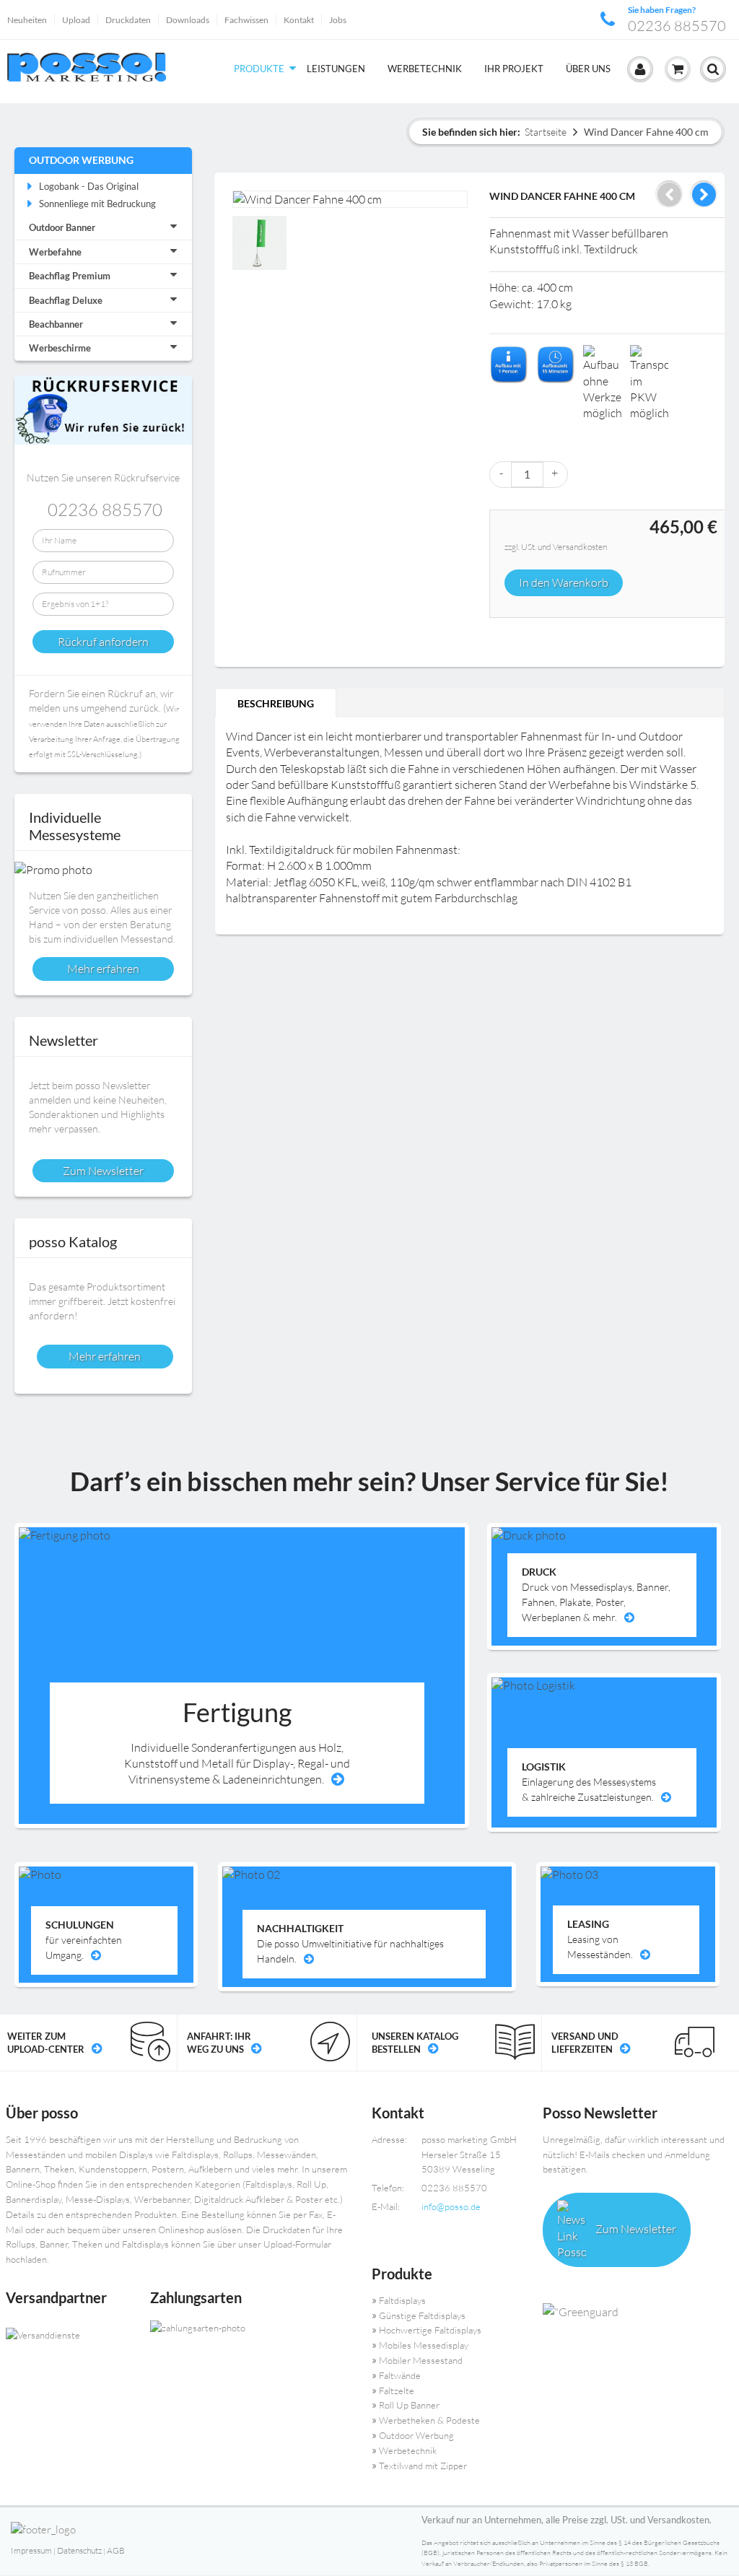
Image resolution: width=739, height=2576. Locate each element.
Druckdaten (128, 20)
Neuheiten (27, 20)
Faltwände (400, 2375)
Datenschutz (79, 2550)
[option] (261, 245)
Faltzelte (397, 2391)
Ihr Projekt (514, 69)
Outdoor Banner (62, 227)
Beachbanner (56, 324)
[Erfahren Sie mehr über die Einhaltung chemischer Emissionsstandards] (637, 2313)
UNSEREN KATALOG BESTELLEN (415, 2043)
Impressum (31, 2550)
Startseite (546, 132)
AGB (116, 2550)
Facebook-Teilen (504, 634)
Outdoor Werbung (81, 160)
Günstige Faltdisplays (422, 2315)
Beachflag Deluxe (66, 300)
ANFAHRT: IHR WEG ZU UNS (219, 2043)
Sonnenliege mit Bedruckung (97, 204)
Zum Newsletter (635, 2229)
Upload (76, 20)
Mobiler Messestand (421, 2360)
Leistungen (336, 69)
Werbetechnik (425, 69)
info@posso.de (451, 2206)
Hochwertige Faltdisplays (430, 2330)
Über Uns (588, 69)
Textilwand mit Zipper (423, 2466)
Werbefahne (55, 252)
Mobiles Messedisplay (424, 2345)
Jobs (338, 20)
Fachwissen (246, 20)
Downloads (188, 20)
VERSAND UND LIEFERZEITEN (585, 2043)
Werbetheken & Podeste (429, 2420)
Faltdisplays (402, 2300)
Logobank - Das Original (89, 186)
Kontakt (299, 20)
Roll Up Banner (409, 2405)
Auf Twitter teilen (533, 634)
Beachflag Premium (70, 276)
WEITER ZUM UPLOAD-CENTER (46, 2043)
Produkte (259, 69)
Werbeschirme (60, 348)
